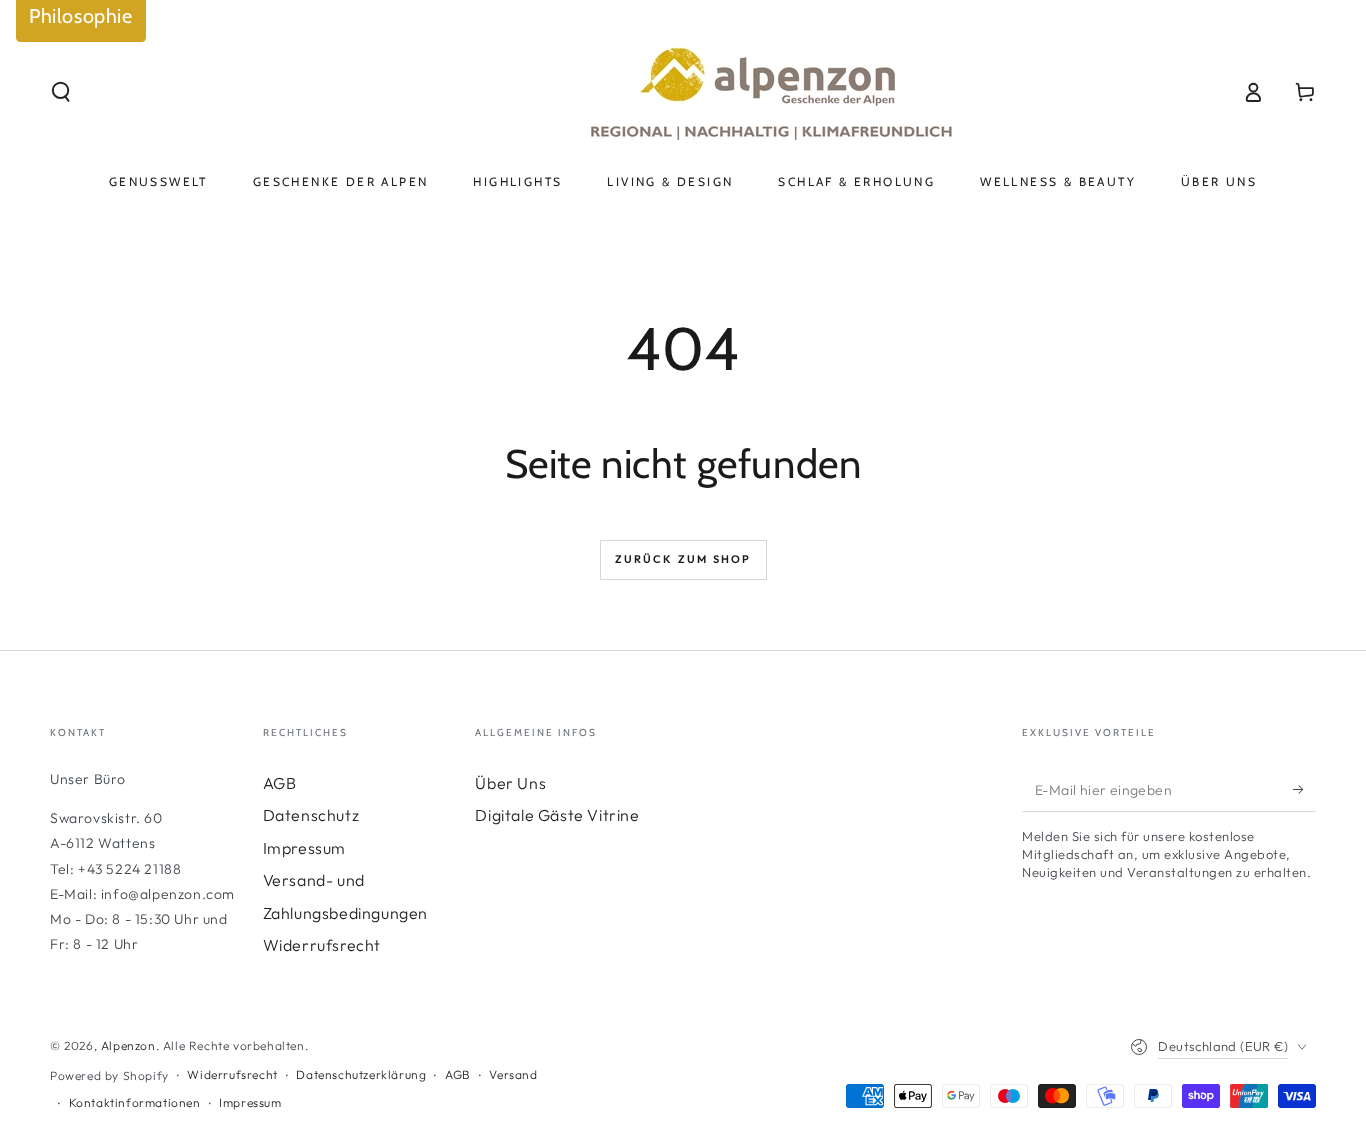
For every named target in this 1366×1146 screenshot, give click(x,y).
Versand (513, 1074)
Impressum (304, 848)
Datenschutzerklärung (361, 1074)
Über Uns (510, 783)
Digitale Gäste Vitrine (557, 815)
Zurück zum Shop (683, 559)
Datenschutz (311, 815)
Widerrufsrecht (322, 945)
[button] (61, 92)
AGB (280, 783)
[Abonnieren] (1304, 789)
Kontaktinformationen (135, 1102)
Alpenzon (128, 1045)
